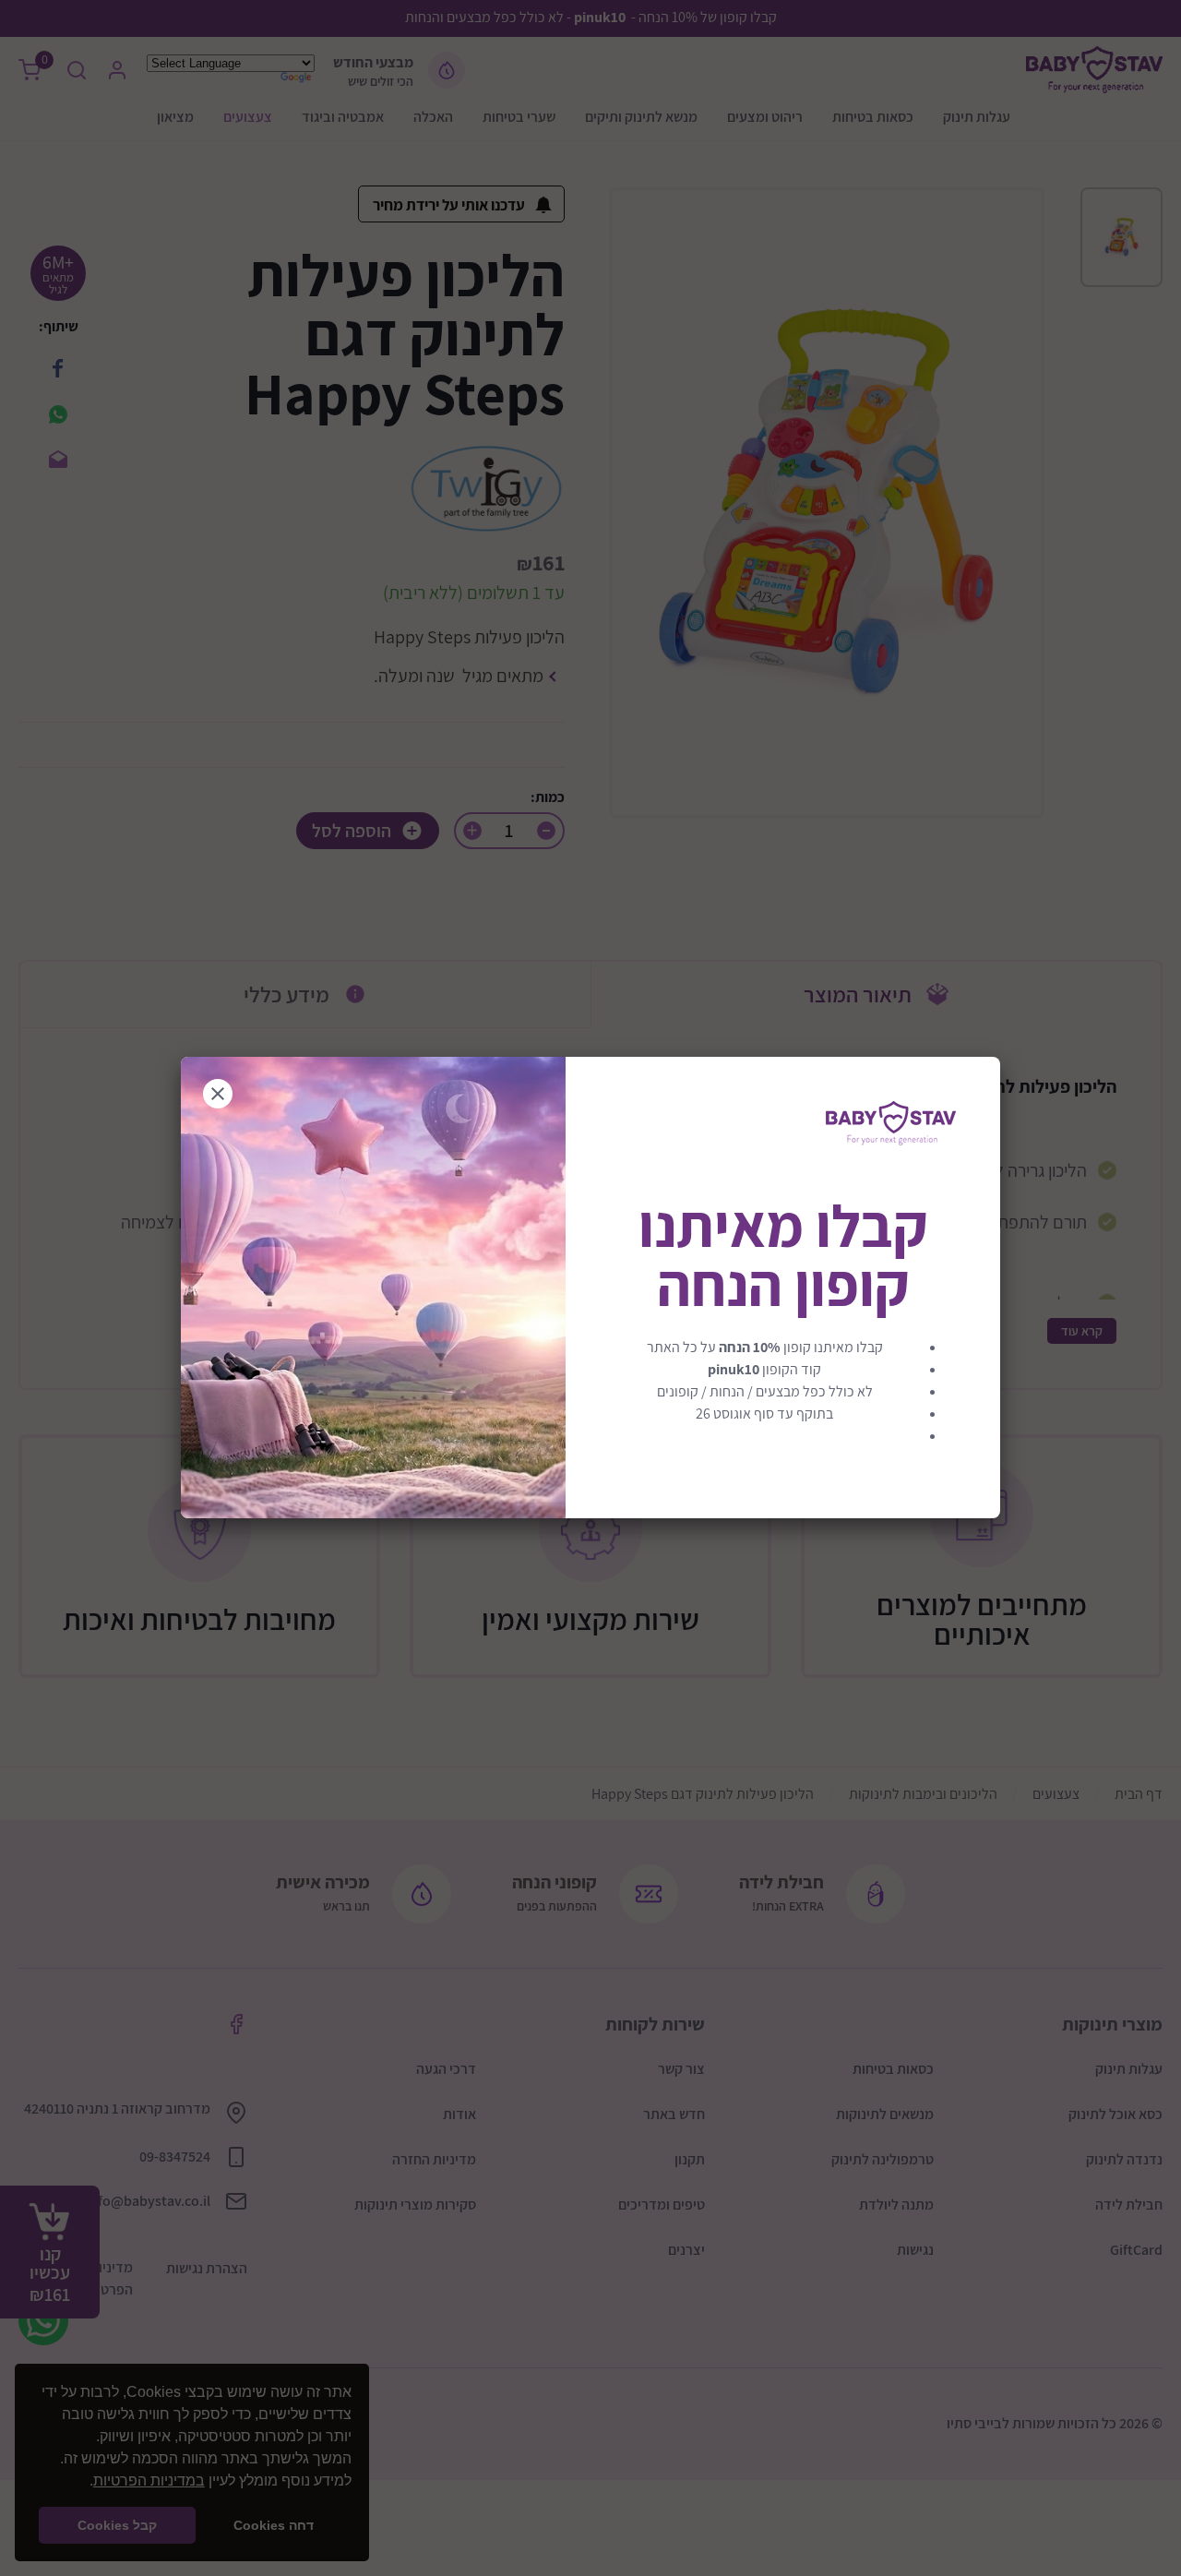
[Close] (218, 1094)
